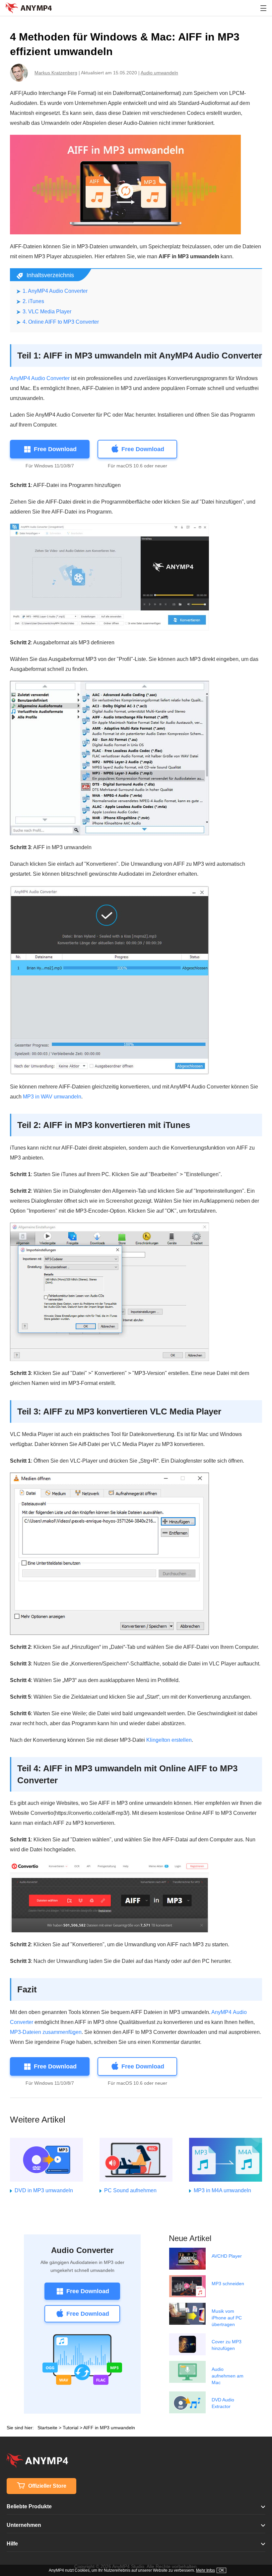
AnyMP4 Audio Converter (40, 378)
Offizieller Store (47, 2486)
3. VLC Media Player (47, 312)
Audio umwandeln (159, 73)
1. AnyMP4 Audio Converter (55, 291)
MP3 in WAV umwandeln (52, 1097)
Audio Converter (82, 2250)
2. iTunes (33, 301)
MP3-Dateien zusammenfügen (46, 2032)
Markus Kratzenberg (56, 73)
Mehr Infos (205, 2570)
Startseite (47, 2428)
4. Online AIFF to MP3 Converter (61, 322)
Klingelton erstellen (169, 1740)
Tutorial (70, 2428)
